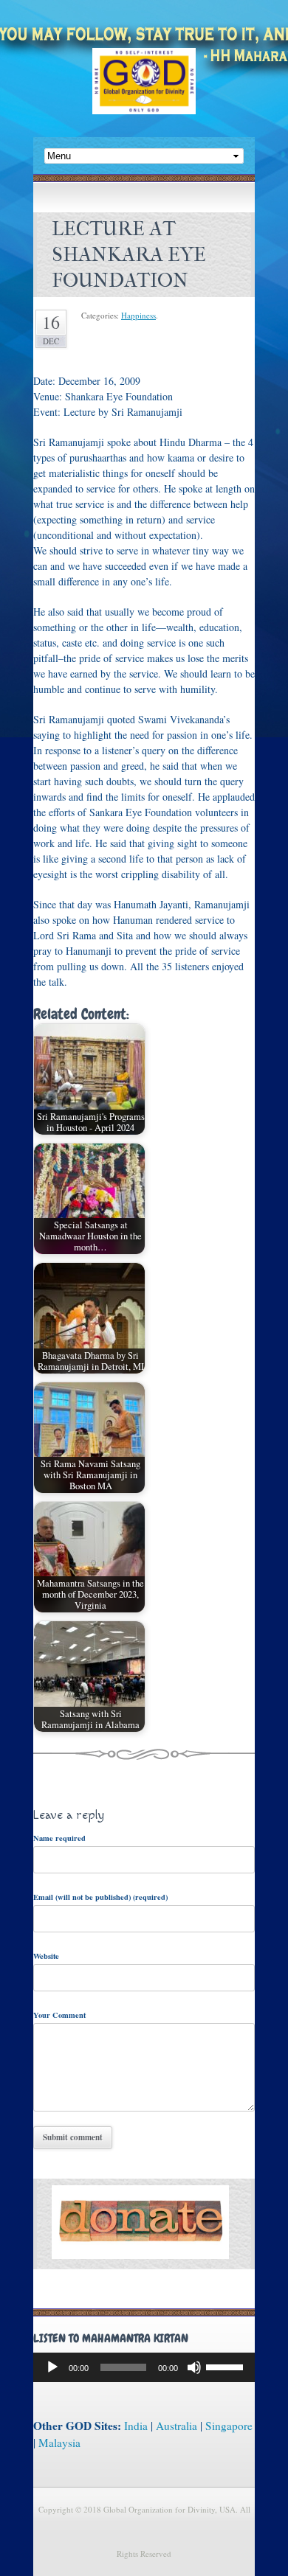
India (136, 2426)
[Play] (52, 2367)
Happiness (138, 315)
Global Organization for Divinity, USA (144, 92)
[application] (144, 2367)
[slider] (227, 2366)
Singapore (229, 2426)
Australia (176, 2426)
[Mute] (194, 2367)
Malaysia (59, 2443)
